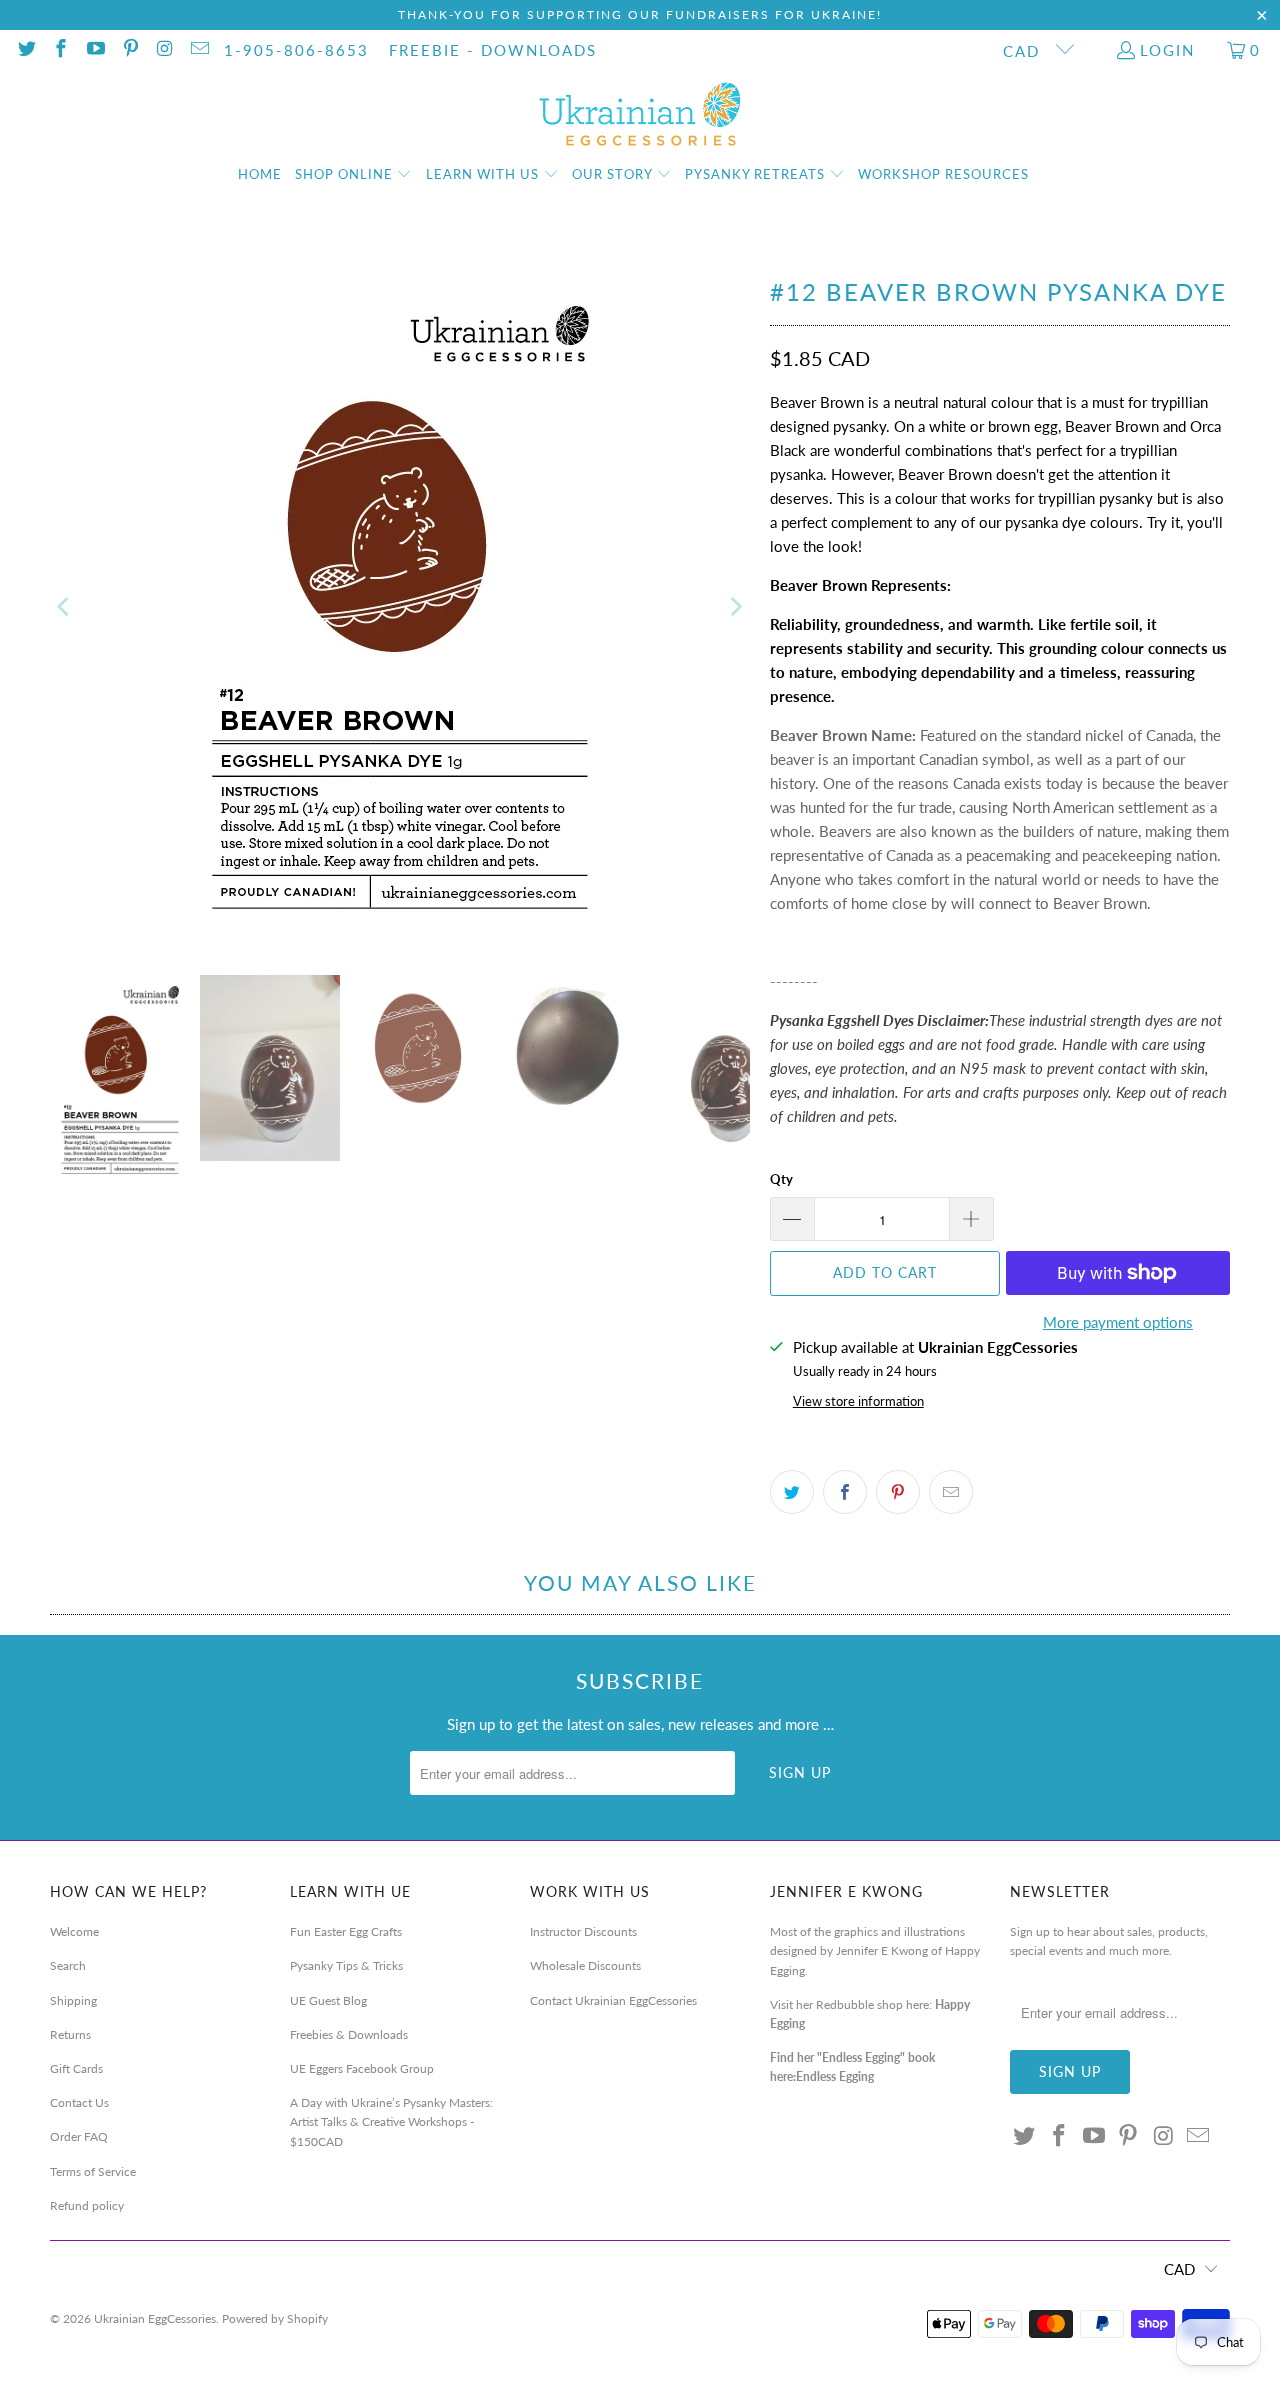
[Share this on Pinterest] (898, 1492)
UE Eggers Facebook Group (362, 2068)
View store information (858, 1401)
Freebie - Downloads (493, 50)
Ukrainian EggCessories (155, 2318)
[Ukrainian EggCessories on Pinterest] (129, 50)
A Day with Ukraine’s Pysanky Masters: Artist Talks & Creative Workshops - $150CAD (391, 2121)
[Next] (735, 607)
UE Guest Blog (328, 2000)
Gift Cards (76, 2068)
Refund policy (87, 2205)
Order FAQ (79, 2136)
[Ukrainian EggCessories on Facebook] (60, 50)
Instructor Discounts (583, 1931)
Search (68, 1965)
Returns (70, 2034)
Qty (781, 1179)
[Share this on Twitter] (792, 1492)
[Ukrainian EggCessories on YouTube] (94, 50)
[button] (354, 175)
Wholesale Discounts (585, 1965)
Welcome (74, 1931)
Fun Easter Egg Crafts (346, 1931)
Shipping (73, 2000)
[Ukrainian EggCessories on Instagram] (164, 50)
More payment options (1118, 1322)
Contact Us (79, 2102)
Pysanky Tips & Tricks (346, 1965)
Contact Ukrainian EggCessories (613, 2000)
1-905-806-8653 (296, 50)
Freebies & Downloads (349, 2034)
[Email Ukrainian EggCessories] (198, 50)
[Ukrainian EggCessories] (640, 115)
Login (1167, 50)
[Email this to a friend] (951, 1492)
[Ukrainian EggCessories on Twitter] (25, 50)
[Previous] (65, 607)
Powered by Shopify (275, 2318)
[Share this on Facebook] (845, 1492)
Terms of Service (93, 2171)
